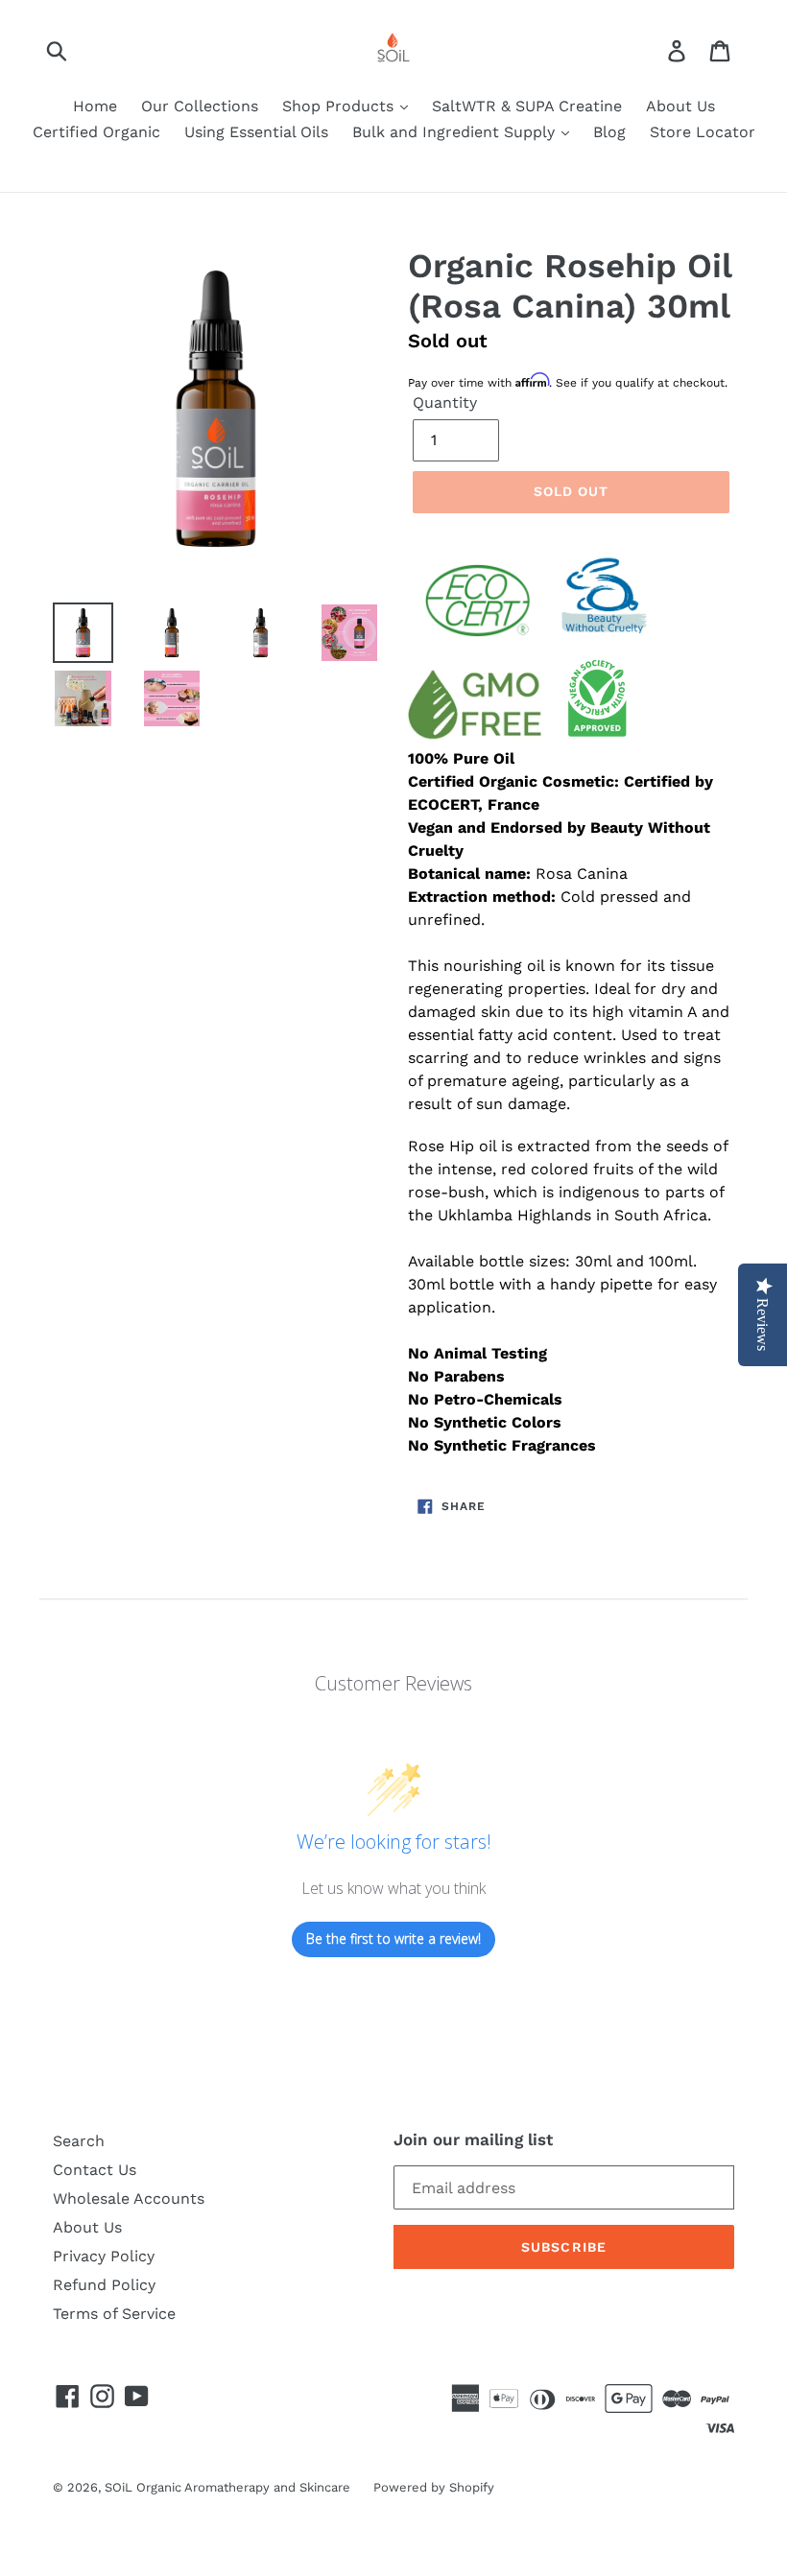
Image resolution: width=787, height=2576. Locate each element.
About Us (680, 106)
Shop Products (340, 106)
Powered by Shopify (434, 2487)
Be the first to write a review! (393, 1938)
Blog (609, 132)
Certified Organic (96, 132)
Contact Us (95, 2170)
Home (95, 106)
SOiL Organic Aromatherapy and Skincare (229, 2487)
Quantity (445, 402)
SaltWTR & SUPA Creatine (527, 106)
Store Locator (703, 132)
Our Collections (200, 106)
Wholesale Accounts (129, 2198)
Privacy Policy (104, 2256)
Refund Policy (104, 2285)
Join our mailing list (473, 2139)
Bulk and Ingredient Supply (456, 132)
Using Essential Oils (256, 132)
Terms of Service (114, 2314)
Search (79, 2141)
